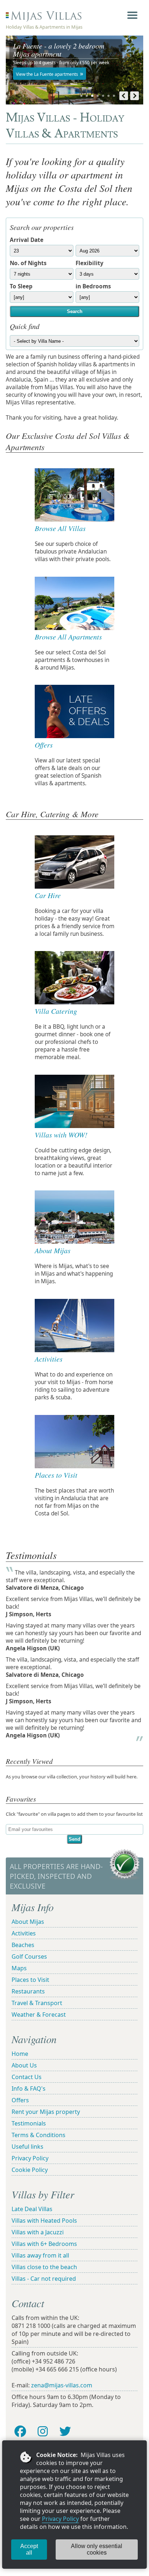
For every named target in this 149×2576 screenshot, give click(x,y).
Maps (19, 1968)
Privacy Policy (60, 2519)
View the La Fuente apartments (47, 74)
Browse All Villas (60, 528)
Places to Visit (56, 1475)
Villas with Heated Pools (44, 2221)
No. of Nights (28, 263)
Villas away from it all (40, 2255)
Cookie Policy (30, 2170)
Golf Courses (29, 1956)
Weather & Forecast (39, 2015)
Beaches (23, 1945)
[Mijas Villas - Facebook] (20, 2431)
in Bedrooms (93, 286)
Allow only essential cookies (97, 2549)
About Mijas (28, 1922)
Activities (24, 1933)
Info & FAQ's (29, 2089)
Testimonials (29, 2123)
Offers (20, 2100)
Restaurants (28, 1991)
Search (75, 311)
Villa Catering (56, 1011)
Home (20, 2054)
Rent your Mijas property (46, 2112)
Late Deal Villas (32, 2209)
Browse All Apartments (68, 637)
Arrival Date (27, 240)
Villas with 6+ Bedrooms (44, 2244)
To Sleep (21, 286)
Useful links (27, 2147)
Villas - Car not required (44, 2279)
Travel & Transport (37, 2003)
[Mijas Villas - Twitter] (65, 2431)
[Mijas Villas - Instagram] (43, 2431)
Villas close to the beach (44, 2267)
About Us (24, 2065)
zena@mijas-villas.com (62, 2385)
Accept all (29, 2549)
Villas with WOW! (61, 1135)
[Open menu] (132, 15)
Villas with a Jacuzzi (38, 2232)
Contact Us (27, 2077)
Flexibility (90, 263)
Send (74, 1839)
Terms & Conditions (39, 2135)
